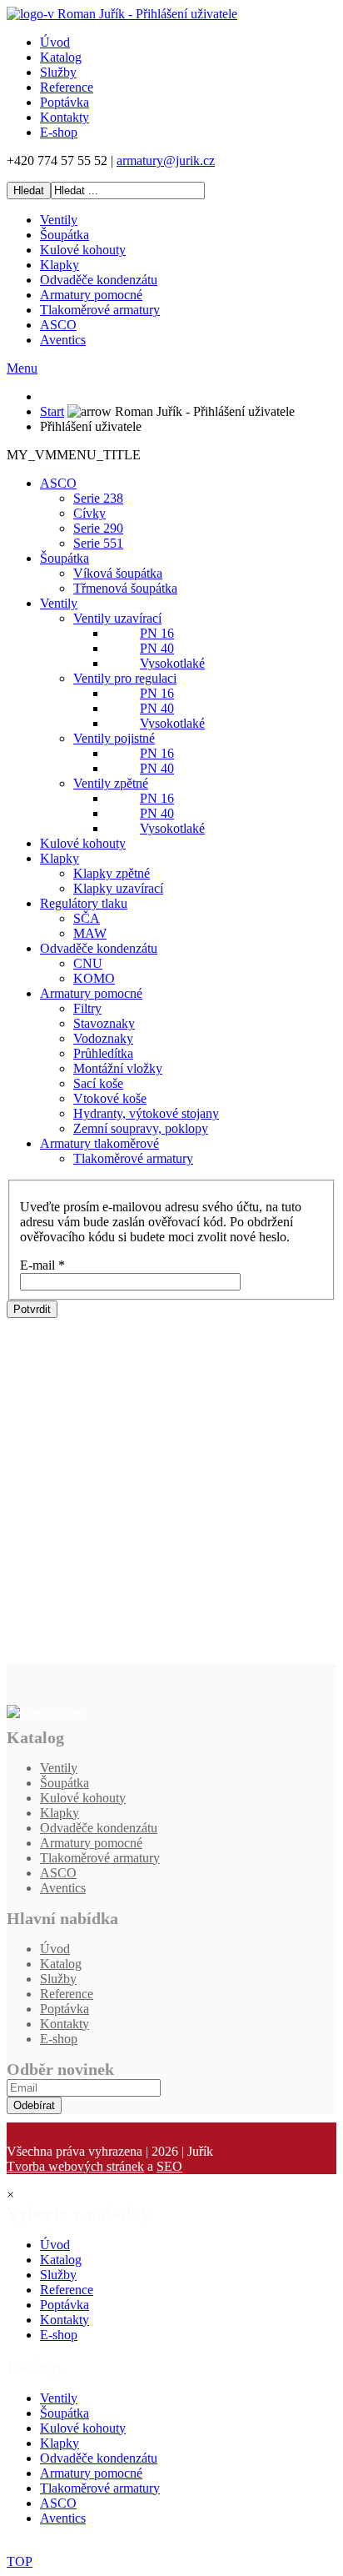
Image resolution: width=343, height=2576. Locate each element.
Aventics (63, 340)
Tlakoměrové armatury (100, 310)
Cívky (89, 513)
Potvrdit (32, 1309)
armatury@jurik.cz (166, 160)
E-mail (42, 1265)
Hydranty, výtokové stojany (146, 1113)
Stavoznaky (104, 1023)
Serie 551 (98, 543)
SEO (169, 2166)
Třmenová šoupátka (125, 588)
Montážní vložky (118, 1068)
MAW (90, 933)
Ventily (59, 220)
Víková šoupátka (118, 573)
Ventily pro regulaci (125, 678)
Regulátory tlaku (84, 903)
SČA (87, 918)
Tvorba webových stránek (75, 2166)
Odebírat (34, 2105)
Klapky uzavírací (118, 888)
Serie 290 (98, 528)
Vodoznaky (103, 1038)
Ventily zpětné (111, 783)
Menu (22, 368)
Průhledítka (103, 1053)
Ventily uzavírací (117, 618)
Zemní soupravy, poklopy (141, 1128)
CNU (88, 963)
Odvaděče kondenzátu (99, 280)
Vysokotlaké (172, 663)
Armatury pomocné (91, 295)
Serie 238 (98, 498)
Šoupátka (65, 235)
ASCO (58, 325)
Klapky (60, 265)
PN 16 (157, 633)
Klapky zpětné (112, 873)
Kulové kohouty (83, 250)
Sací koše (98, 1083)
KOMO (94, 978)
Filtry (87, 1008)
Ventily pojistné (114, 738)
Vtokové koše (110, 1098)
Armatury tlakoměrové (99, 1143)
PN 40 (157, 648)
